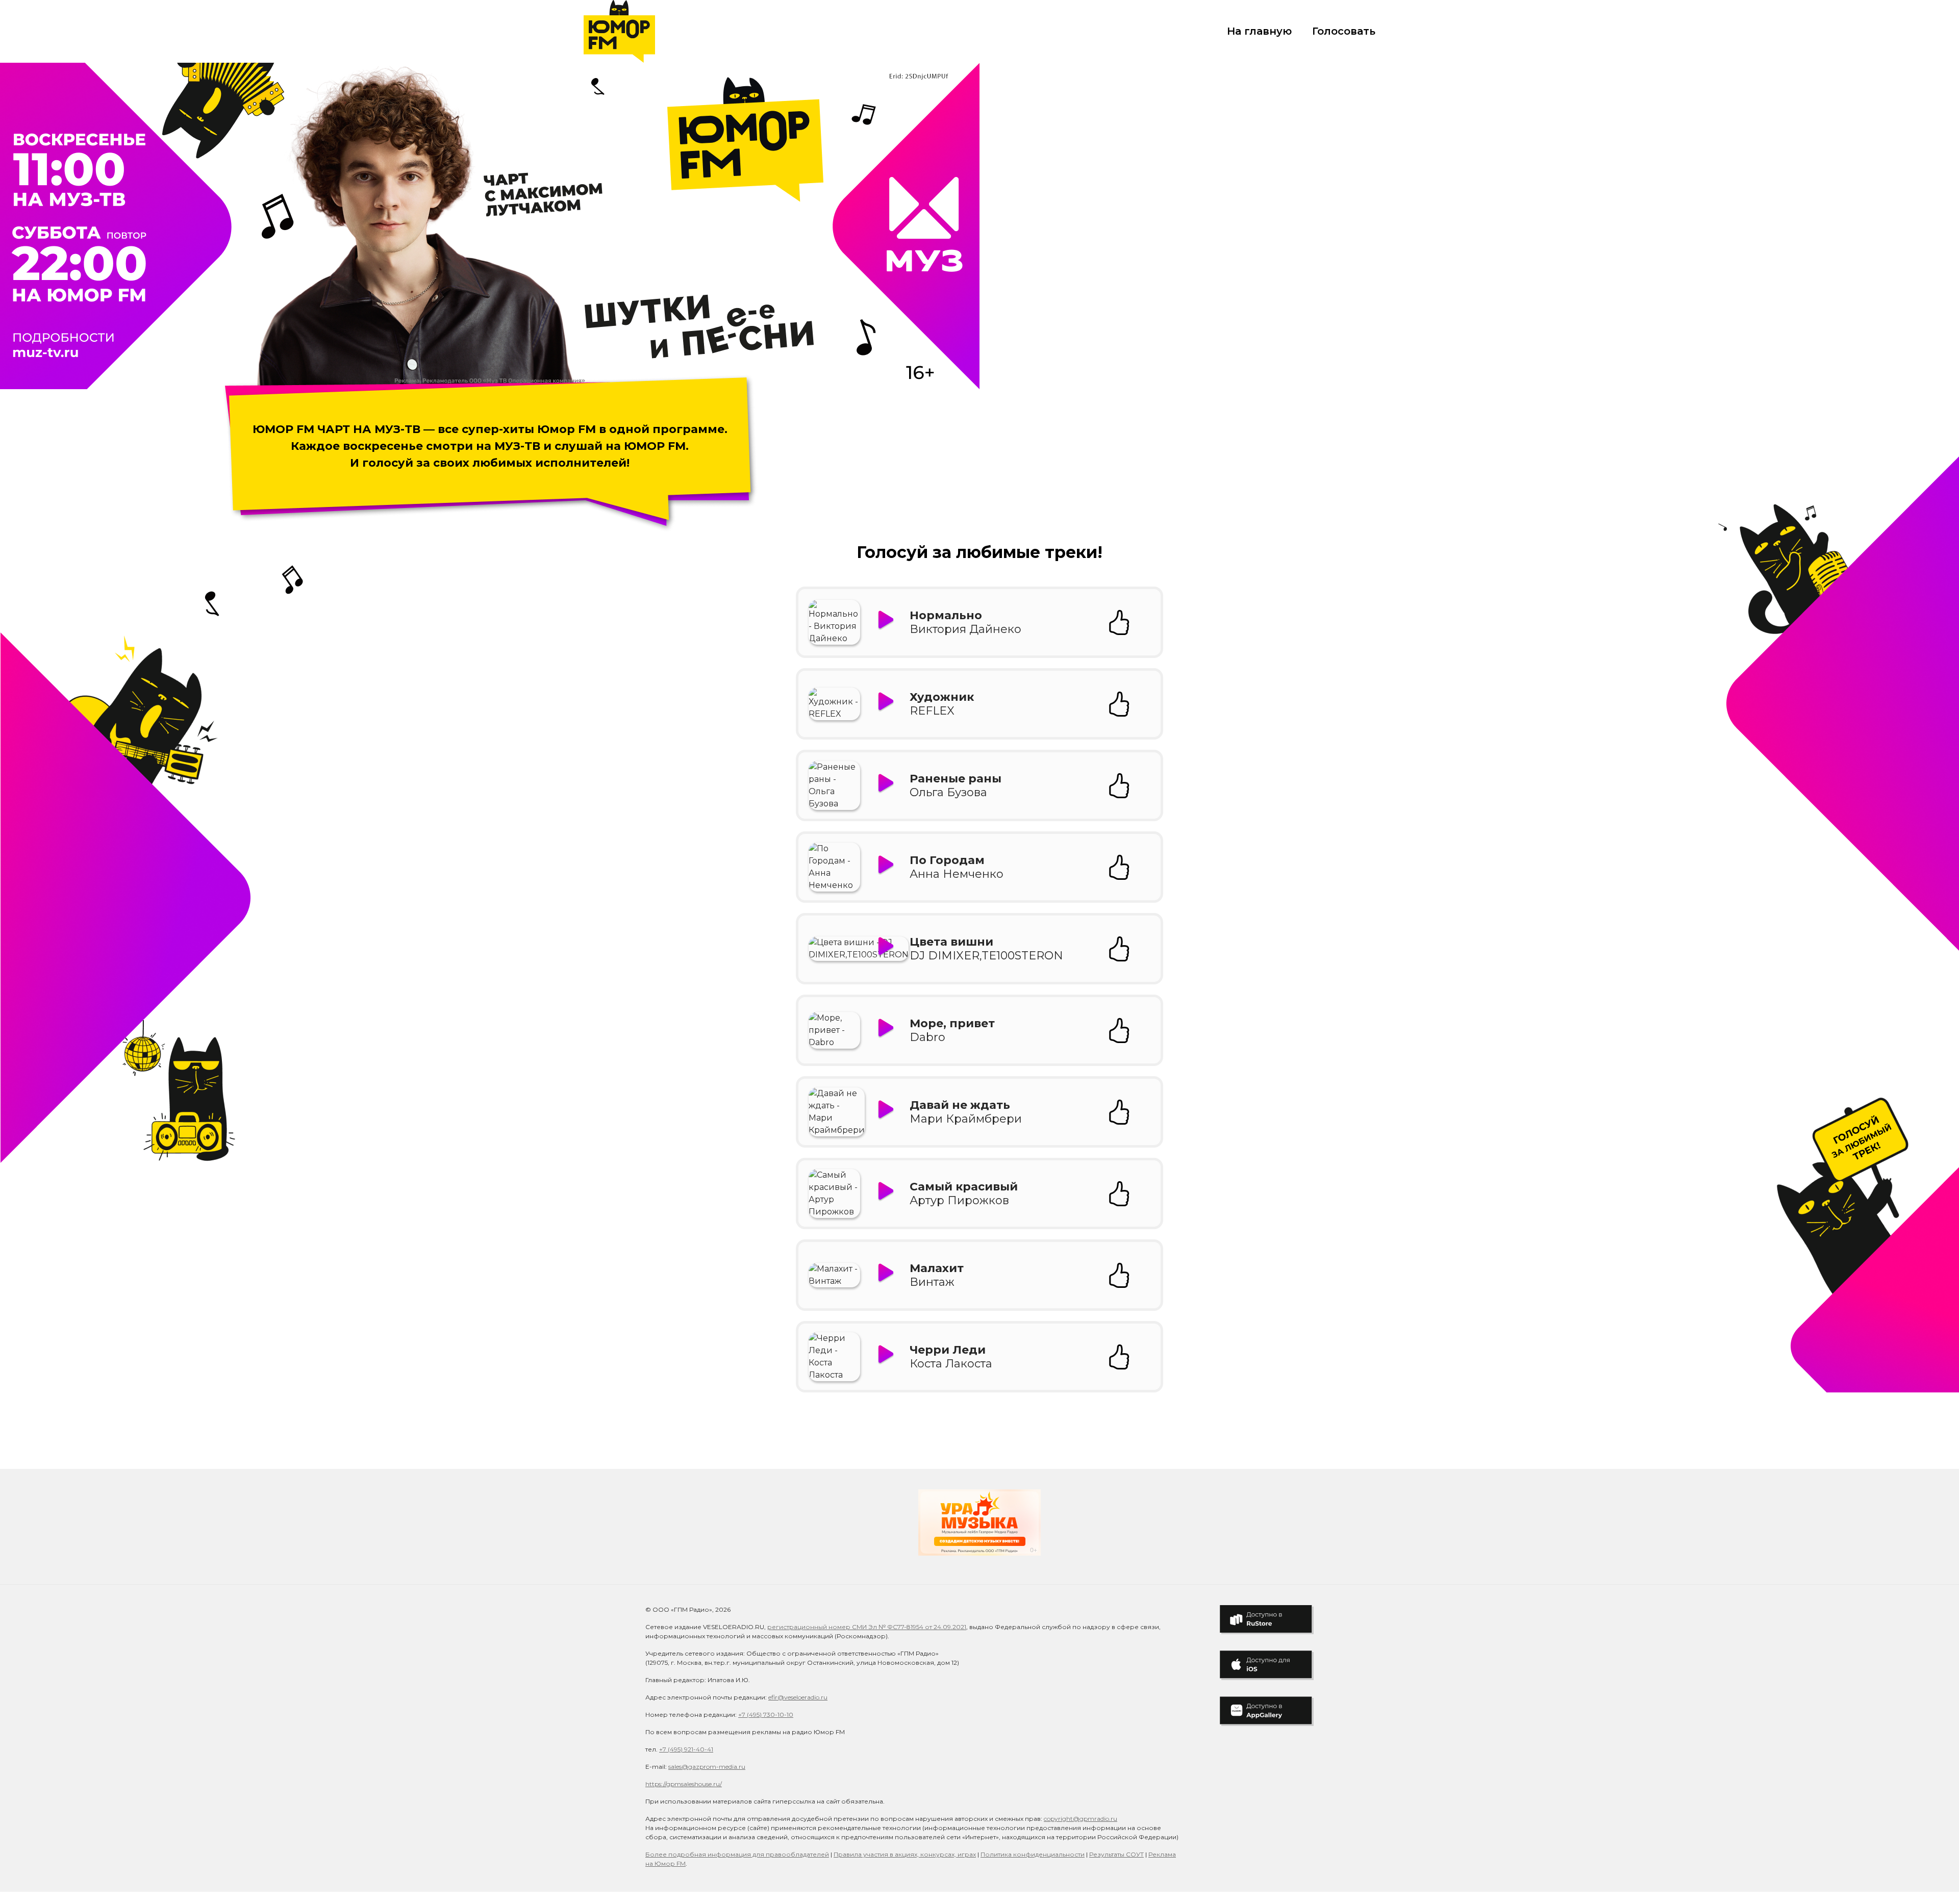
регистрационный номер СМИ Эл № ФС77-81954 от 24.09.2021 (867, 1627)
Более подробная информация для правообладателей (737, 1854)
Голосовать (1344, 31)
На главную (1259, 31)
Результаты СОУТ (1116, 1854)
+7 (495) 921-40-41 (686, 1749)
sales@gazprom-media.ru (707, 1767)
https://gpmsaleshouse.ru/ (684, 1784)
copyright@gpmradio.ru (1081, 1819)
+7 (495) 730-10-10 (766, 1715)
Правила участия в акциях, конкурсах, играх (905, 1854)
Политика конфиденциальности (1033, 1854)
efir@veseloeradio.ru (798, 1697)
